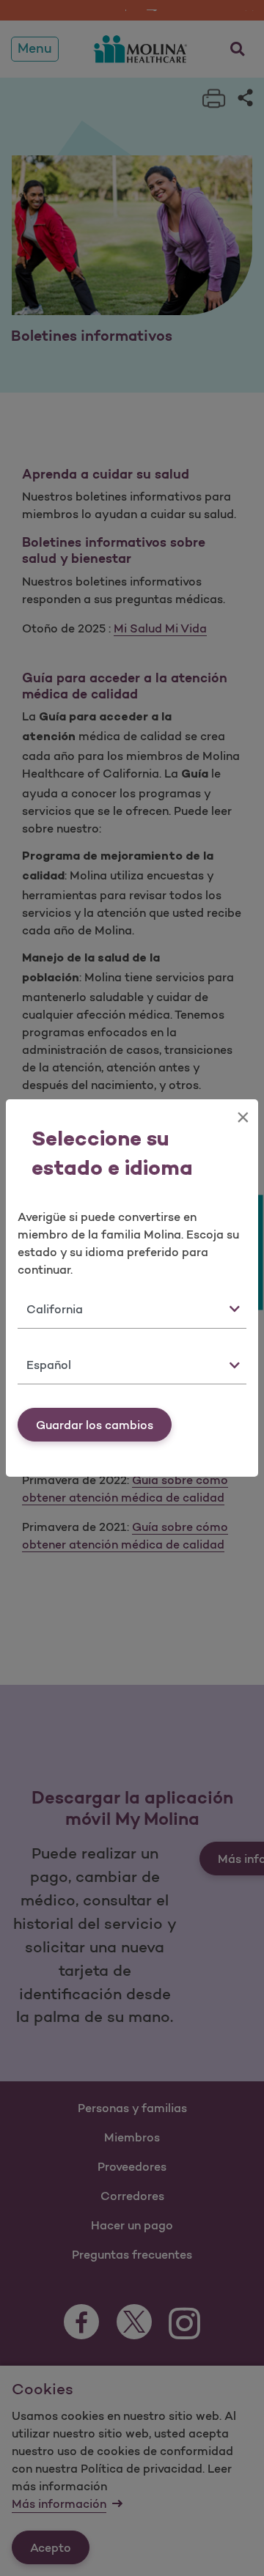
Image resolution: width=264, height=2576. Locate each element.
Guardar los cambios (95, 1425)
